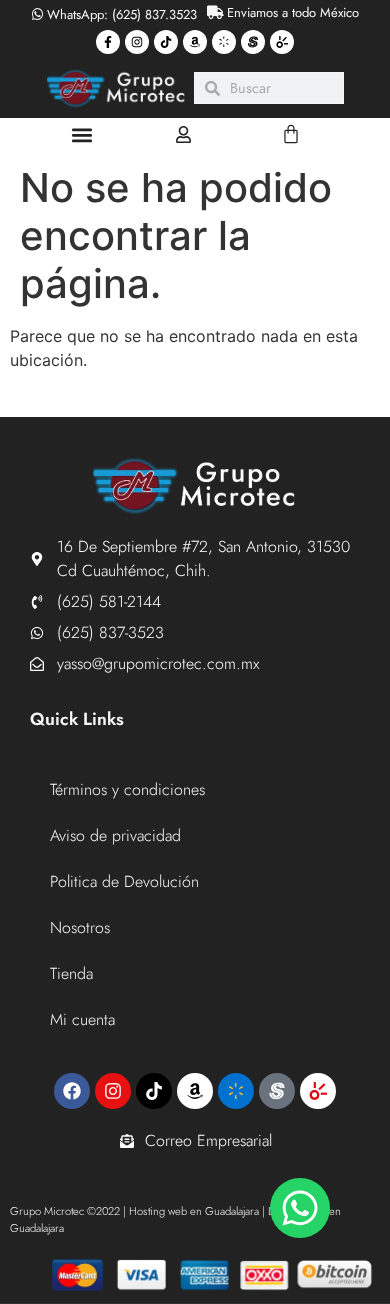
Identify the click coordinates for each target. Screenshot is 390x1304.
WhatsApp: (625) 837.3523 (120, 14)
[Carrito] (291, 134)
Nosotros (80, 927)
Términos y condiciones (127, 789)
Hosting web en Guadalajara (194, 1211)
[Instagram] (137, 42)
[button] (81, 134)
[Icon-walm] (224, 42)
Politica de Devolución (124, 881)
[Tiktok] (166, 42)
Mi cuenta (82, 1019)
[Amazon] (195, 42)
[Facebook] (72, 1091)
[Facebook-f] (108, 42)
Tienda (71, 973)
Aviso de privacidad (115, 835)
